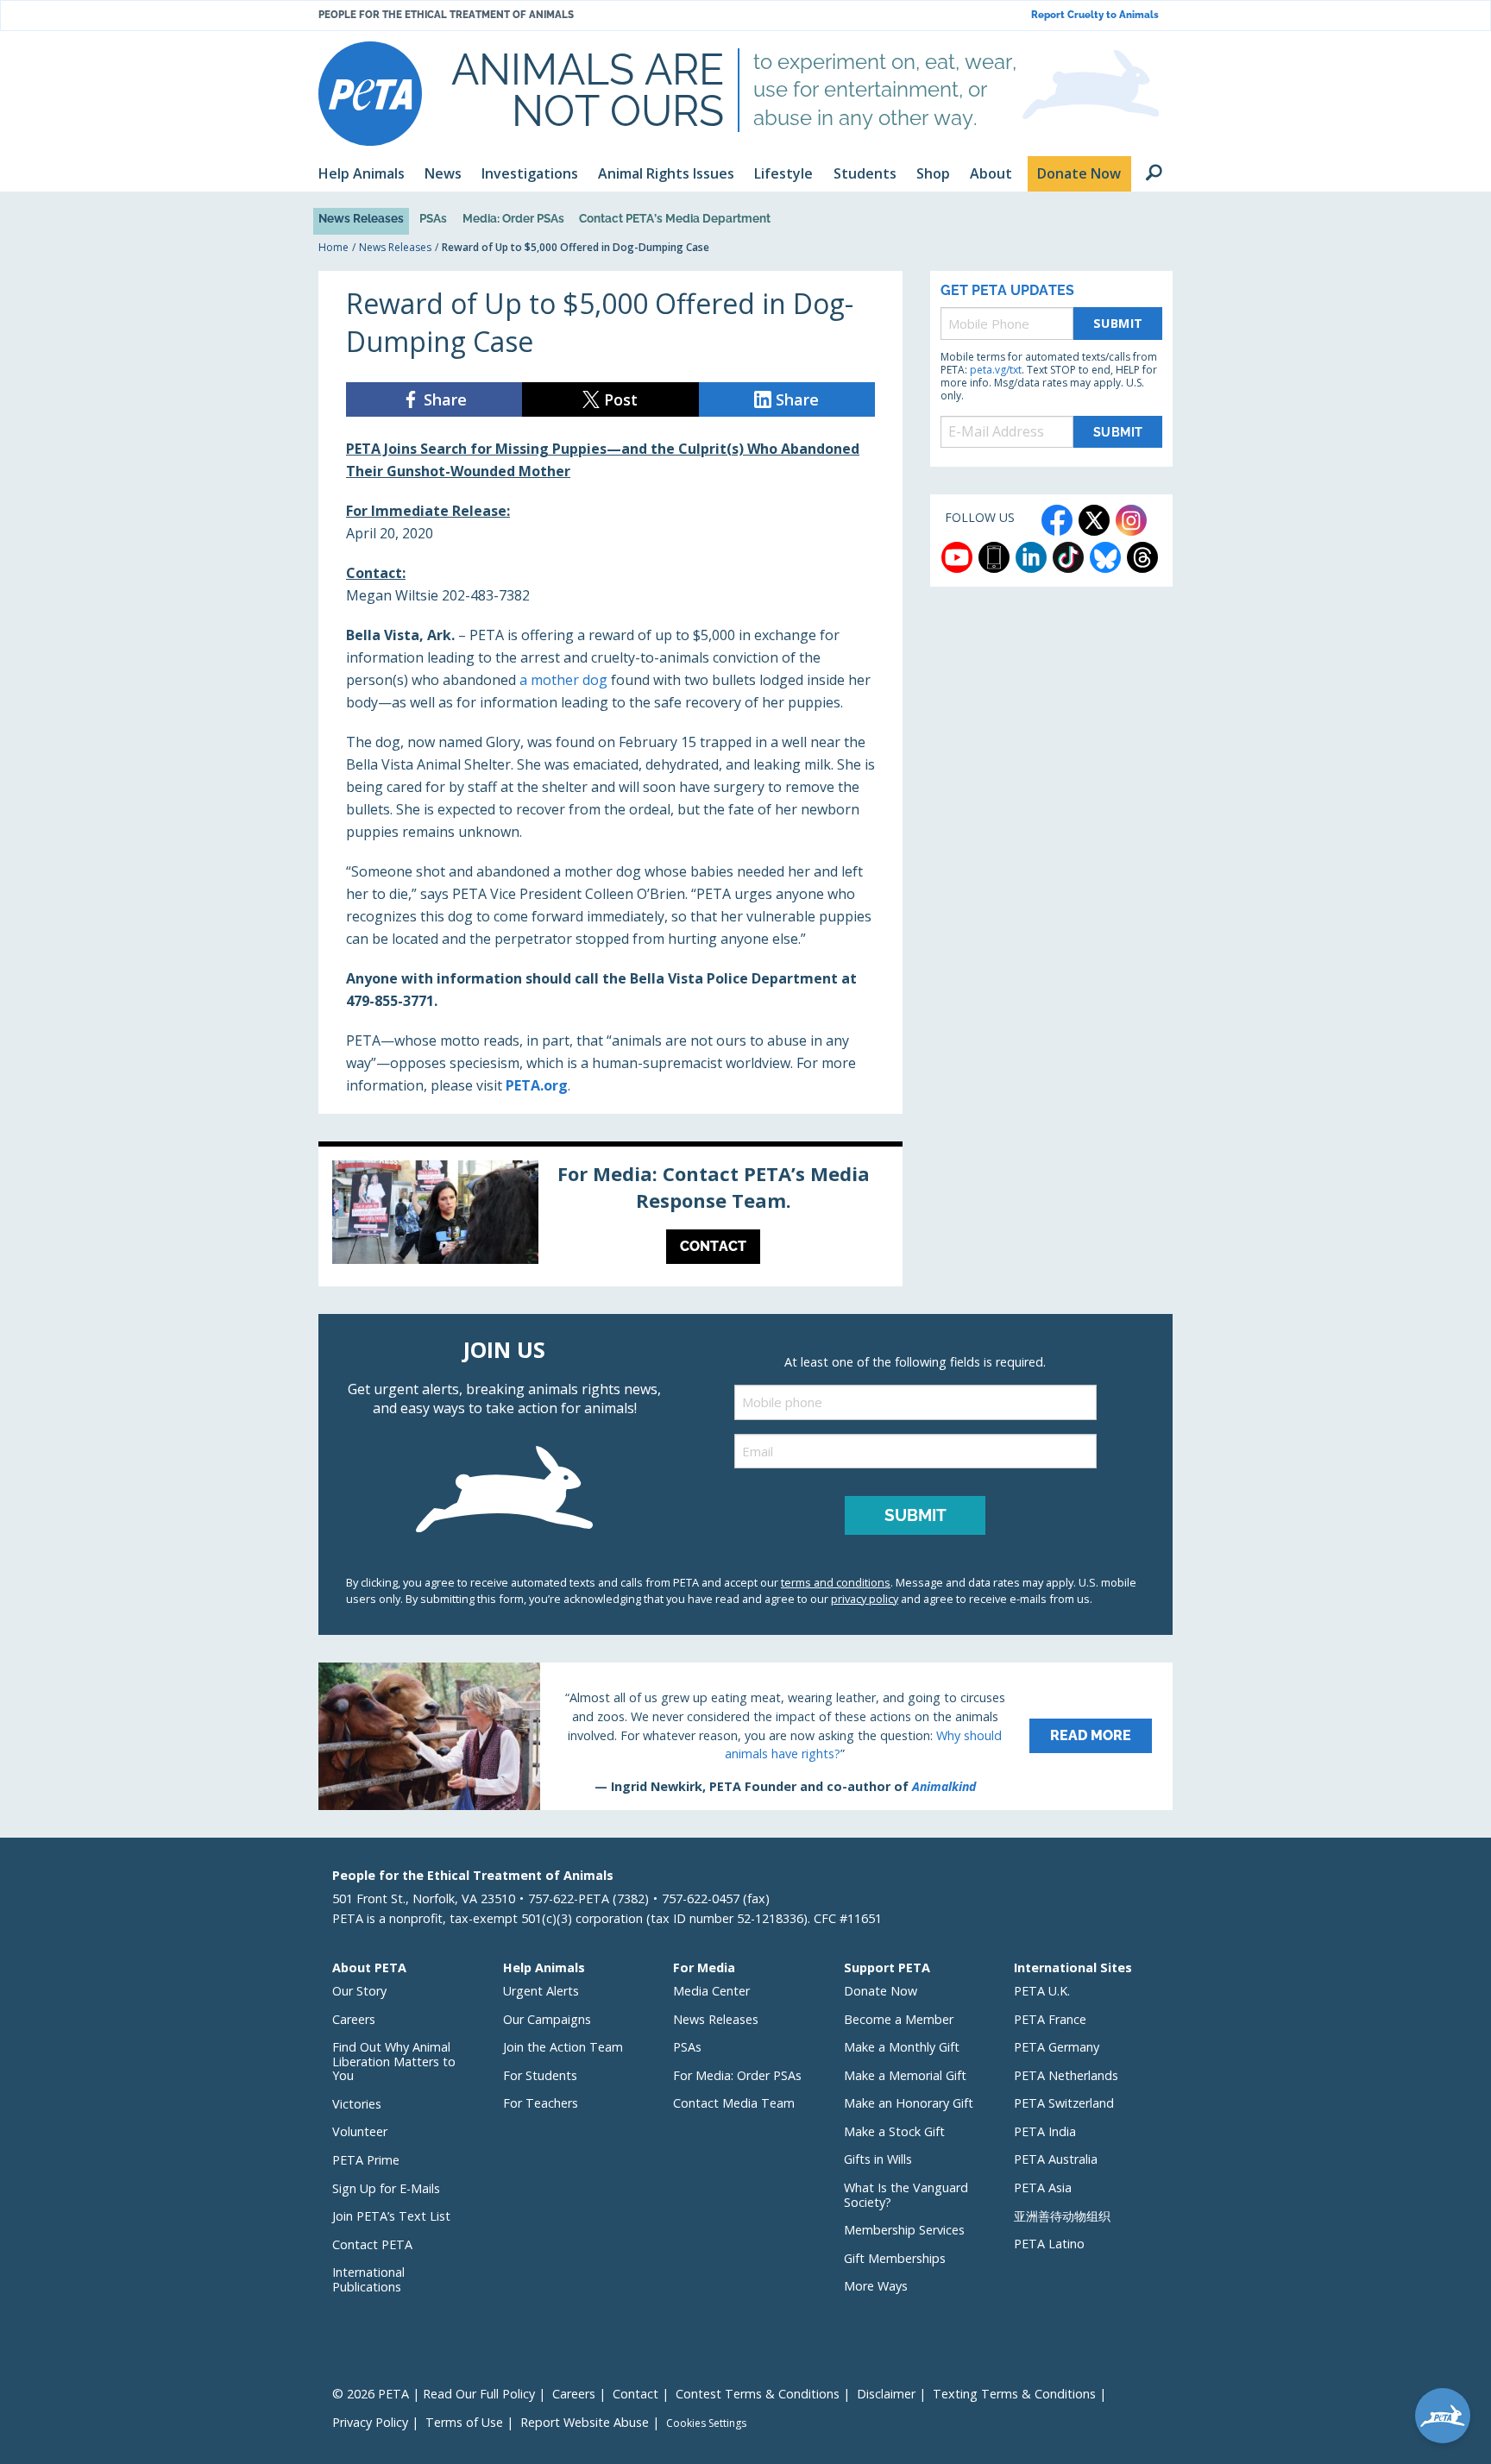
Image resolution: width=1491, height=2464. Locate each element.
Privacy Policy (370, 2422)
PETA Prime (366, 2160)
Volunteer (360, 2131)
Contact (635, 2394)
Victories (357, 2104)
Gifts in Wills (878, 2159)
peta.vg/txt (996, 370)
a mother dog (563, 680)
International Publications (368, 2279)
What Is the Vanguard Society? (906, 2195)
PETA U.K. (1042, 1991)
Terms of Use (464, 2422)
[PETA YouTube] (957, 557)
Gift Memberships (895, 2258)
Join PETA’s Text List (391, 2216)
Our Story (359, 1991)
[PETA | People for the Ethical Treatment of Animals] (370, 94)
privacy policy (865, 1599)
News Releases (361, 218)
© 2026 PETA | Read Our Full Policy (434, 2394)
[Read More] (745, 1736)
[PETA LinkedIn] (1031, 557)
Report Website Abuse (585, 2422)
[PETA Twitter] (1094, 520)
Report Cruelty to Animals (1095, 15)
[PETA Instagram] (1131, 520)
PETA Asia (1043, 2187)
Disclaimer (886, 2394)
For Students (540, 2075)
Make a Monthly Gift (902, 2047)
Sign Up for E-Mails (386, 2188)
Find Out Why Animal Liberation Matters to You (394, 2061)
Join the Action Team (563, 2047)
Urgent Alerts (541, 1991)
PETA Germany (1057, 2047)
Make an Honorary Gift (909, 2103)
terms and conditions (836, 1582)
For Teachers (541, 2103)
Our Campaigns (547, 2019)
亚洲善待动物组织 (1062, 2216)
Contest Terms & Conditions (758, 2394)
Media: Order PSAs (513, 218)
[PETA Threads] (1142, 557)
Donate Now (881, 1991)
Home (333, 247)
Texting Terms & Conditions (1014, 2394)
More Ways (876, 2286)
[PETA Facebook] (1057, 520)
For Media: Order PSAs (737, 2075)
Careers (354, 2019)
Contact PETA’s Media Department (675, 218)
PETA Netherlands (1066, 2075)
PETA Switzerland (1064, 2103)
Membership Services (904, 2230)
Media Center (711, 1991)
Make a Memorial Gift (905, 2075)
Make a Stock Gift (894, 2131)
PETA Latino (1049, 2244)
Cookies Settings (706, 2423)
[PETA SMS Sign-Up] (994, 557)
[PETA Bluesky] (1105, 557)
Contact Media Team (734, 2103)
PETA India (1045, 2131)
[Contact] (610, 1216)
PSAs (433, 218)
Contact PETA (372, 2244)
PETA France (1050, 2019)
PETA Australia (1056, 2159)
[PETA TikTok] (1068, 557)
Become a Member (899, 2019)
